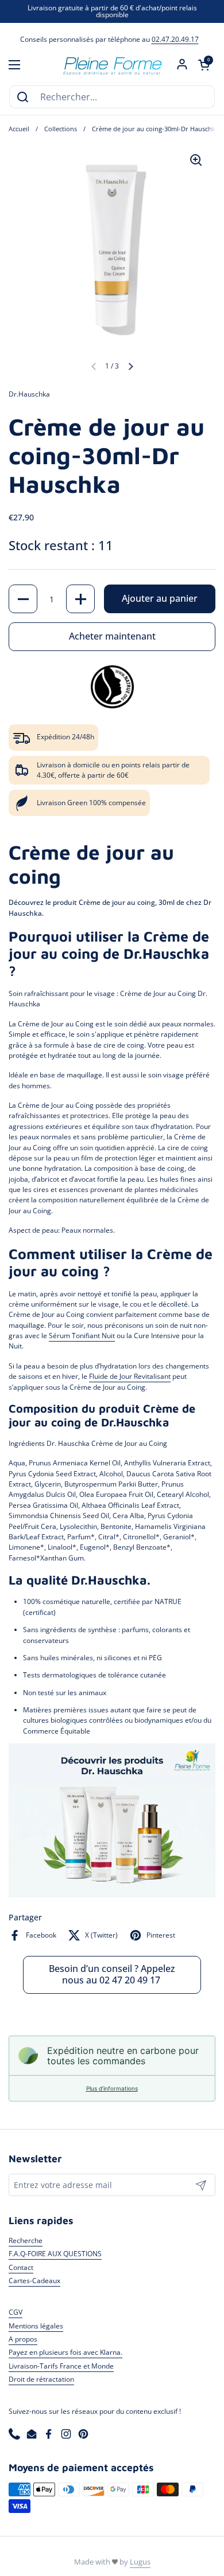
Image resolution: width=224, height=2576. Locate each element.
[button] (204, 65)
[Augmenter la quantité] (80, 599)
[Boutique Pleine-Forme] (112, 65)
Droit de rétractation (41, 2379)
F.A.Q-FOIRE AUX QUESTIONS (55, 2254)
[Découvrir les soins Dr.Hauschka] (112, 1895)
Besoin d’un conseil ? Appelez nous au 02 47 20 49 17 (112, 1974)
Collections (61, 129)
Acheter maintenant (112, 636)
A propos (23, 2339)
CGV (16, 2312)
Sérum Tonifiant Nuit (82, 1336)
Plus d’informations (112, 2088)
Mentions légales (36, 2326)
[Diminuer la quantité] (23, 599)
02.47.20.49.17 (175, 39)
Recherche (26, 2240)
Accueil (19, 129)
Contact (21, 2267)
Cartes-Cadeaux (34, 2281)
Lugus (140, 2562)
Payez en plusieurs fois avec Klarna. (65, 2352)
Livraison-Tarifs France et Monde (61, 2366)
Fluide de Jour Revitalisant (130, 1376)
